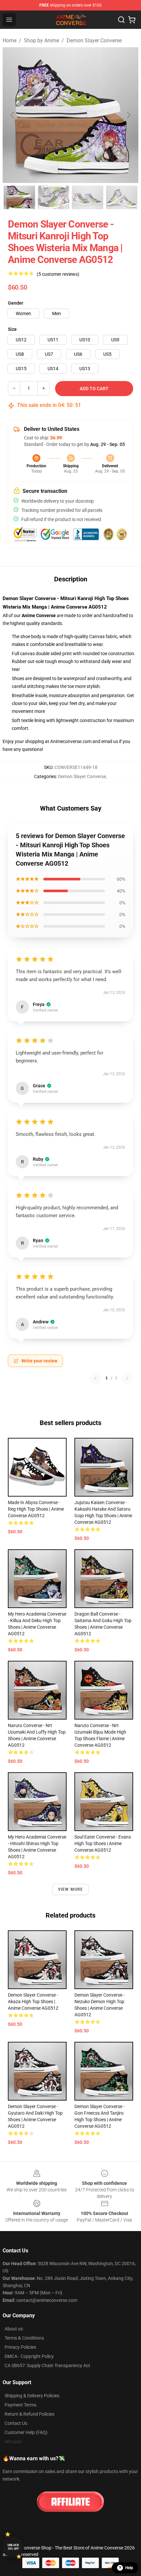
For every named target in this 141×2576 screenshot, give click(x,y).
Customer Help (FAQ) (26, 2432)
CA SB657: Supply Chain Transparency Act (47, 2365)
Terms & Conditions (24, 2338)
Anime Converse (39, 615)
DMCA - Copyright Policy (29, 2356)
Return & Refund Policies (30, 2414)
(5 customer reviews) (58, 274)
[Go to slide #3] (88, 197)
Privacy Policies (20, 2347)
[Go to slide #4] (122, 197)
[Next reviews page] (127, 1378)
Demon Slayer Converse (94, 40)
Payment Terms (20, 2405)
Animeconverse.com (71, 741)
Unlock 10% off (13, 2547)
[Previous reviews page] (95, 1378)
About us (14, 2329)
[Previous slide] (13, 115)
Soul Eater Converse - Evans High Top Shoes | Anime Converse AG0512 (103, 1843)
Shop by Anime (41, 40)
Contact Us (16, 2423)
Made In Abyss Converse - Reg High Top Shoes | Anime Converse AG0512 (36, 1509)
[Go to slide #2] (53, 197)
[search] (121, 20)
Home (10, 40)
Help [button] (129, 2568)
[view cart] (132, 20)
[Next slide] (128, 115)
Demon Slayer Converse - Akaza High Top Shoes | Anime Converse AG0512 (33, 2002)
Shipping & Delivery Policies (32, 2396)
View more (71, 1889)
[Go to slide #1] (19, 197)
